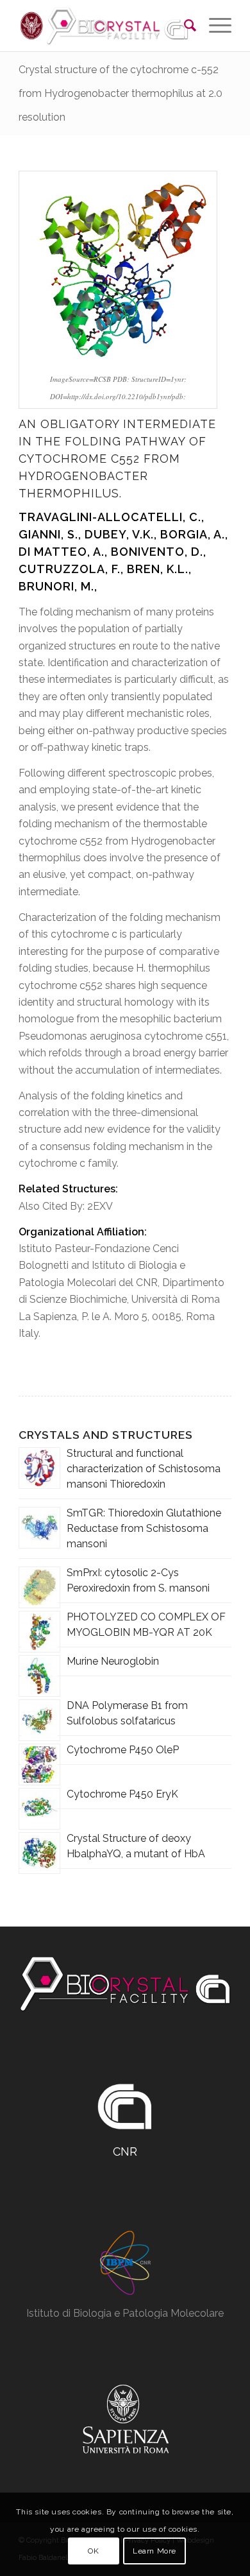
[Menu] (214, 26)
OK (93, 2551)
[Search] (184, 26)
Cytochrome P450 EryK (122, 1794)
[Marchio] (125, 1984)
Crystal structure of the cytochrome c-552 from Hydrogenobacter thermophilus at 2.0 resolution (121, 93)
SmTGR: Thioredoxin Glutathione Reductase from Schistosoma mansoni (144, 1528)
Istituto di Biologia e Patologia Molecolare (125, 2313)
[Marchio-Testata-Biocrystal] (104, 26)
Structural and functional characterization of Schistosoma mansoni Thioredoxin (144, 1469)
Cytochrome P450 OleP (123, 1750)
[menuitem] (184, 26)
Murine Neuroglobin (113, 1661)
